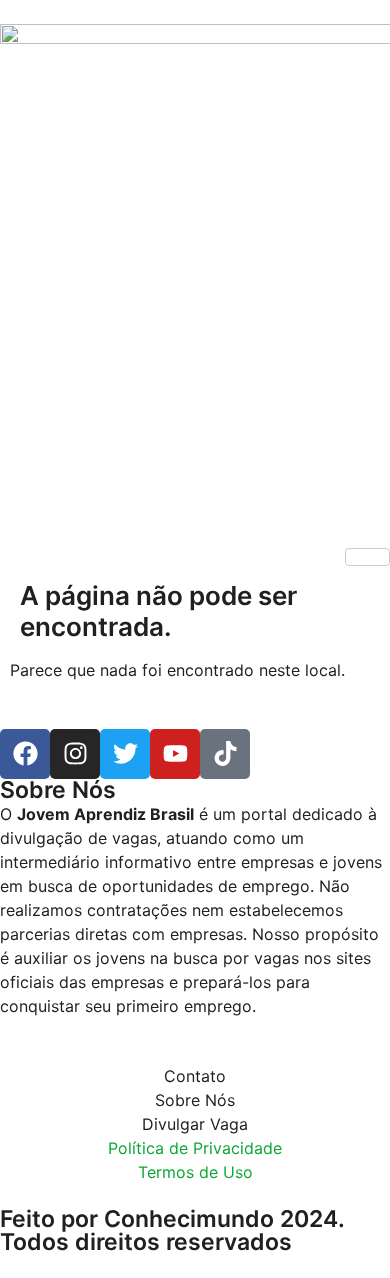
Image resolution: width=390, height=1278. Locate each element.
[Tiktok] (225, 754)
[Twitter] (125, 754)
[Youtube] (175, 754)
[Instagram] (75, 754)
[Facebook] (25, 754)
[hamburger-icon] (367, 557)
